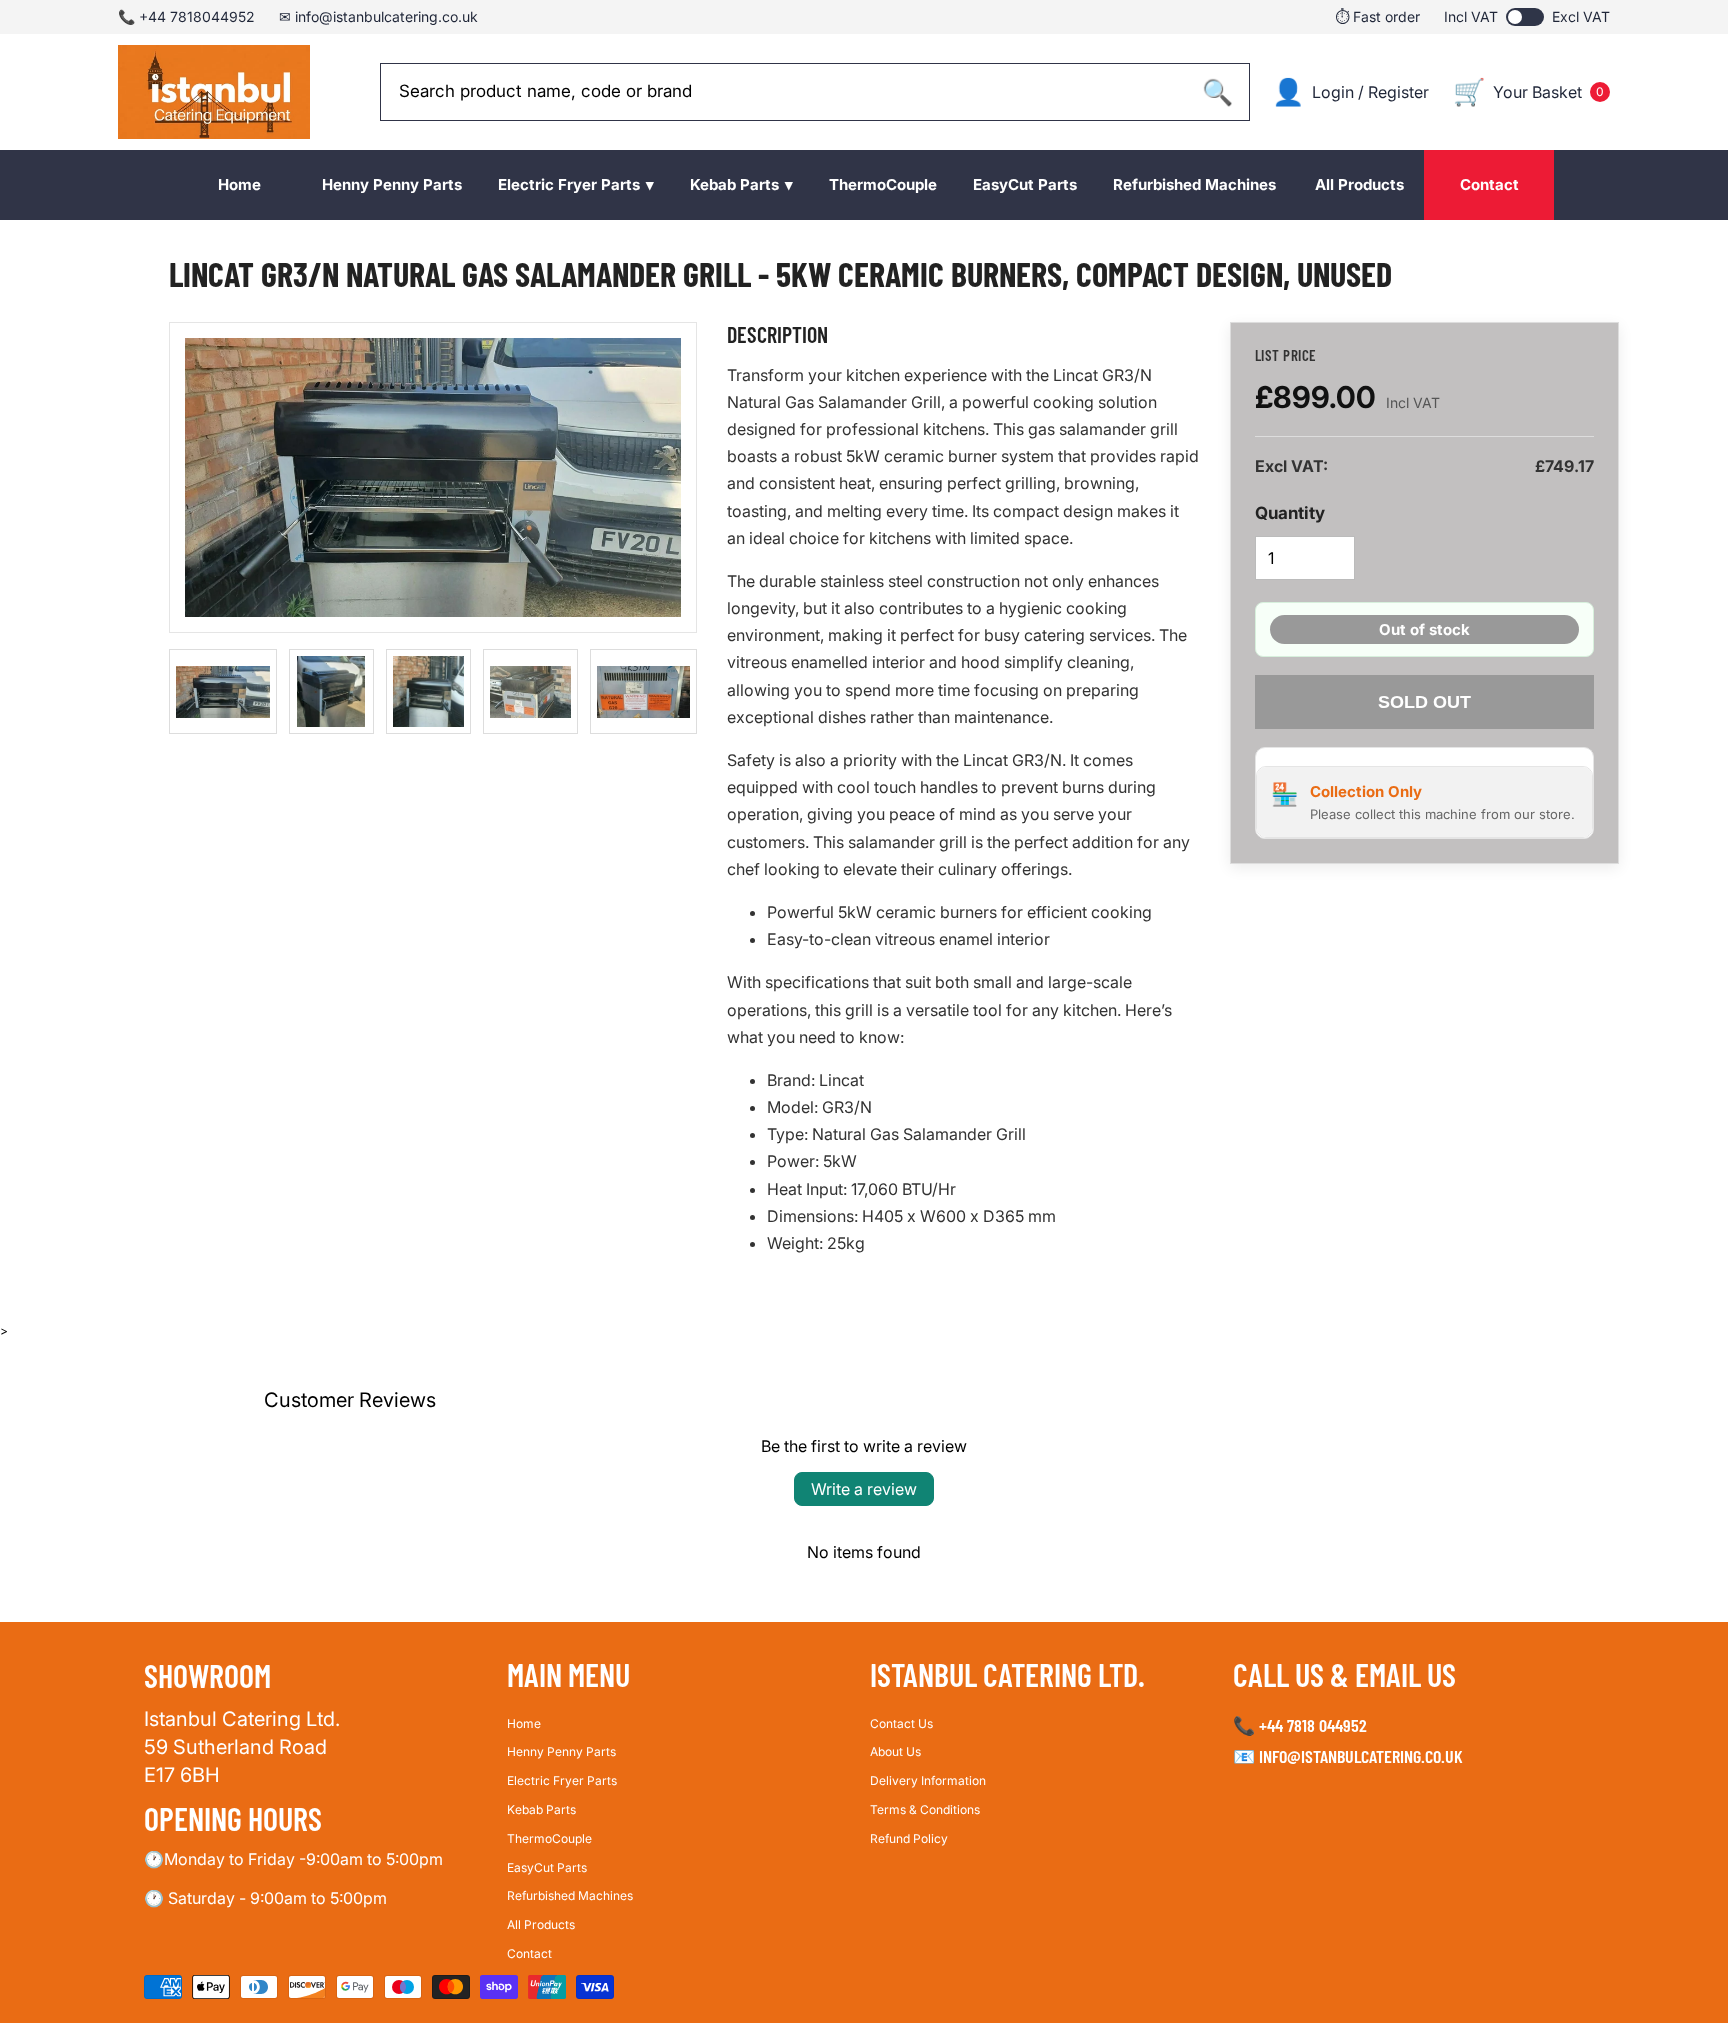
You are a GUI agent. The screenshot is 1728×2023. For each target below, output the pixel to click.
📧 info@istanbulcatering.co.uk (1348, 1757)
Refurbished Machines (570, 1896)
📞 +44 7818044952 (186, 16)
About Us (895, 1752)
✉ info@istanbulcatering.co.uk (378, 16)
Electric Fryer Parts (562, 1780)
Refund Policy (909, 1838)
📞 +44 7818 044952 (1300, 1725)
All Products (541, 1924)
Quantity (1290, 513)
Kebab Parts (541, 1809)
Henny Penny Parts (561, 1752)
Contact (529, 1953)
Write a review (864, 1489)
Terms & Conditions (925, 1809)
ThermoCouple (549, 1838)
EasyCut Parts (547, 1867)
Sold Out (1424, 702)
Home (524, 1723)
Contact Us (901, 1723)
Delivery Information (928, 1780)
